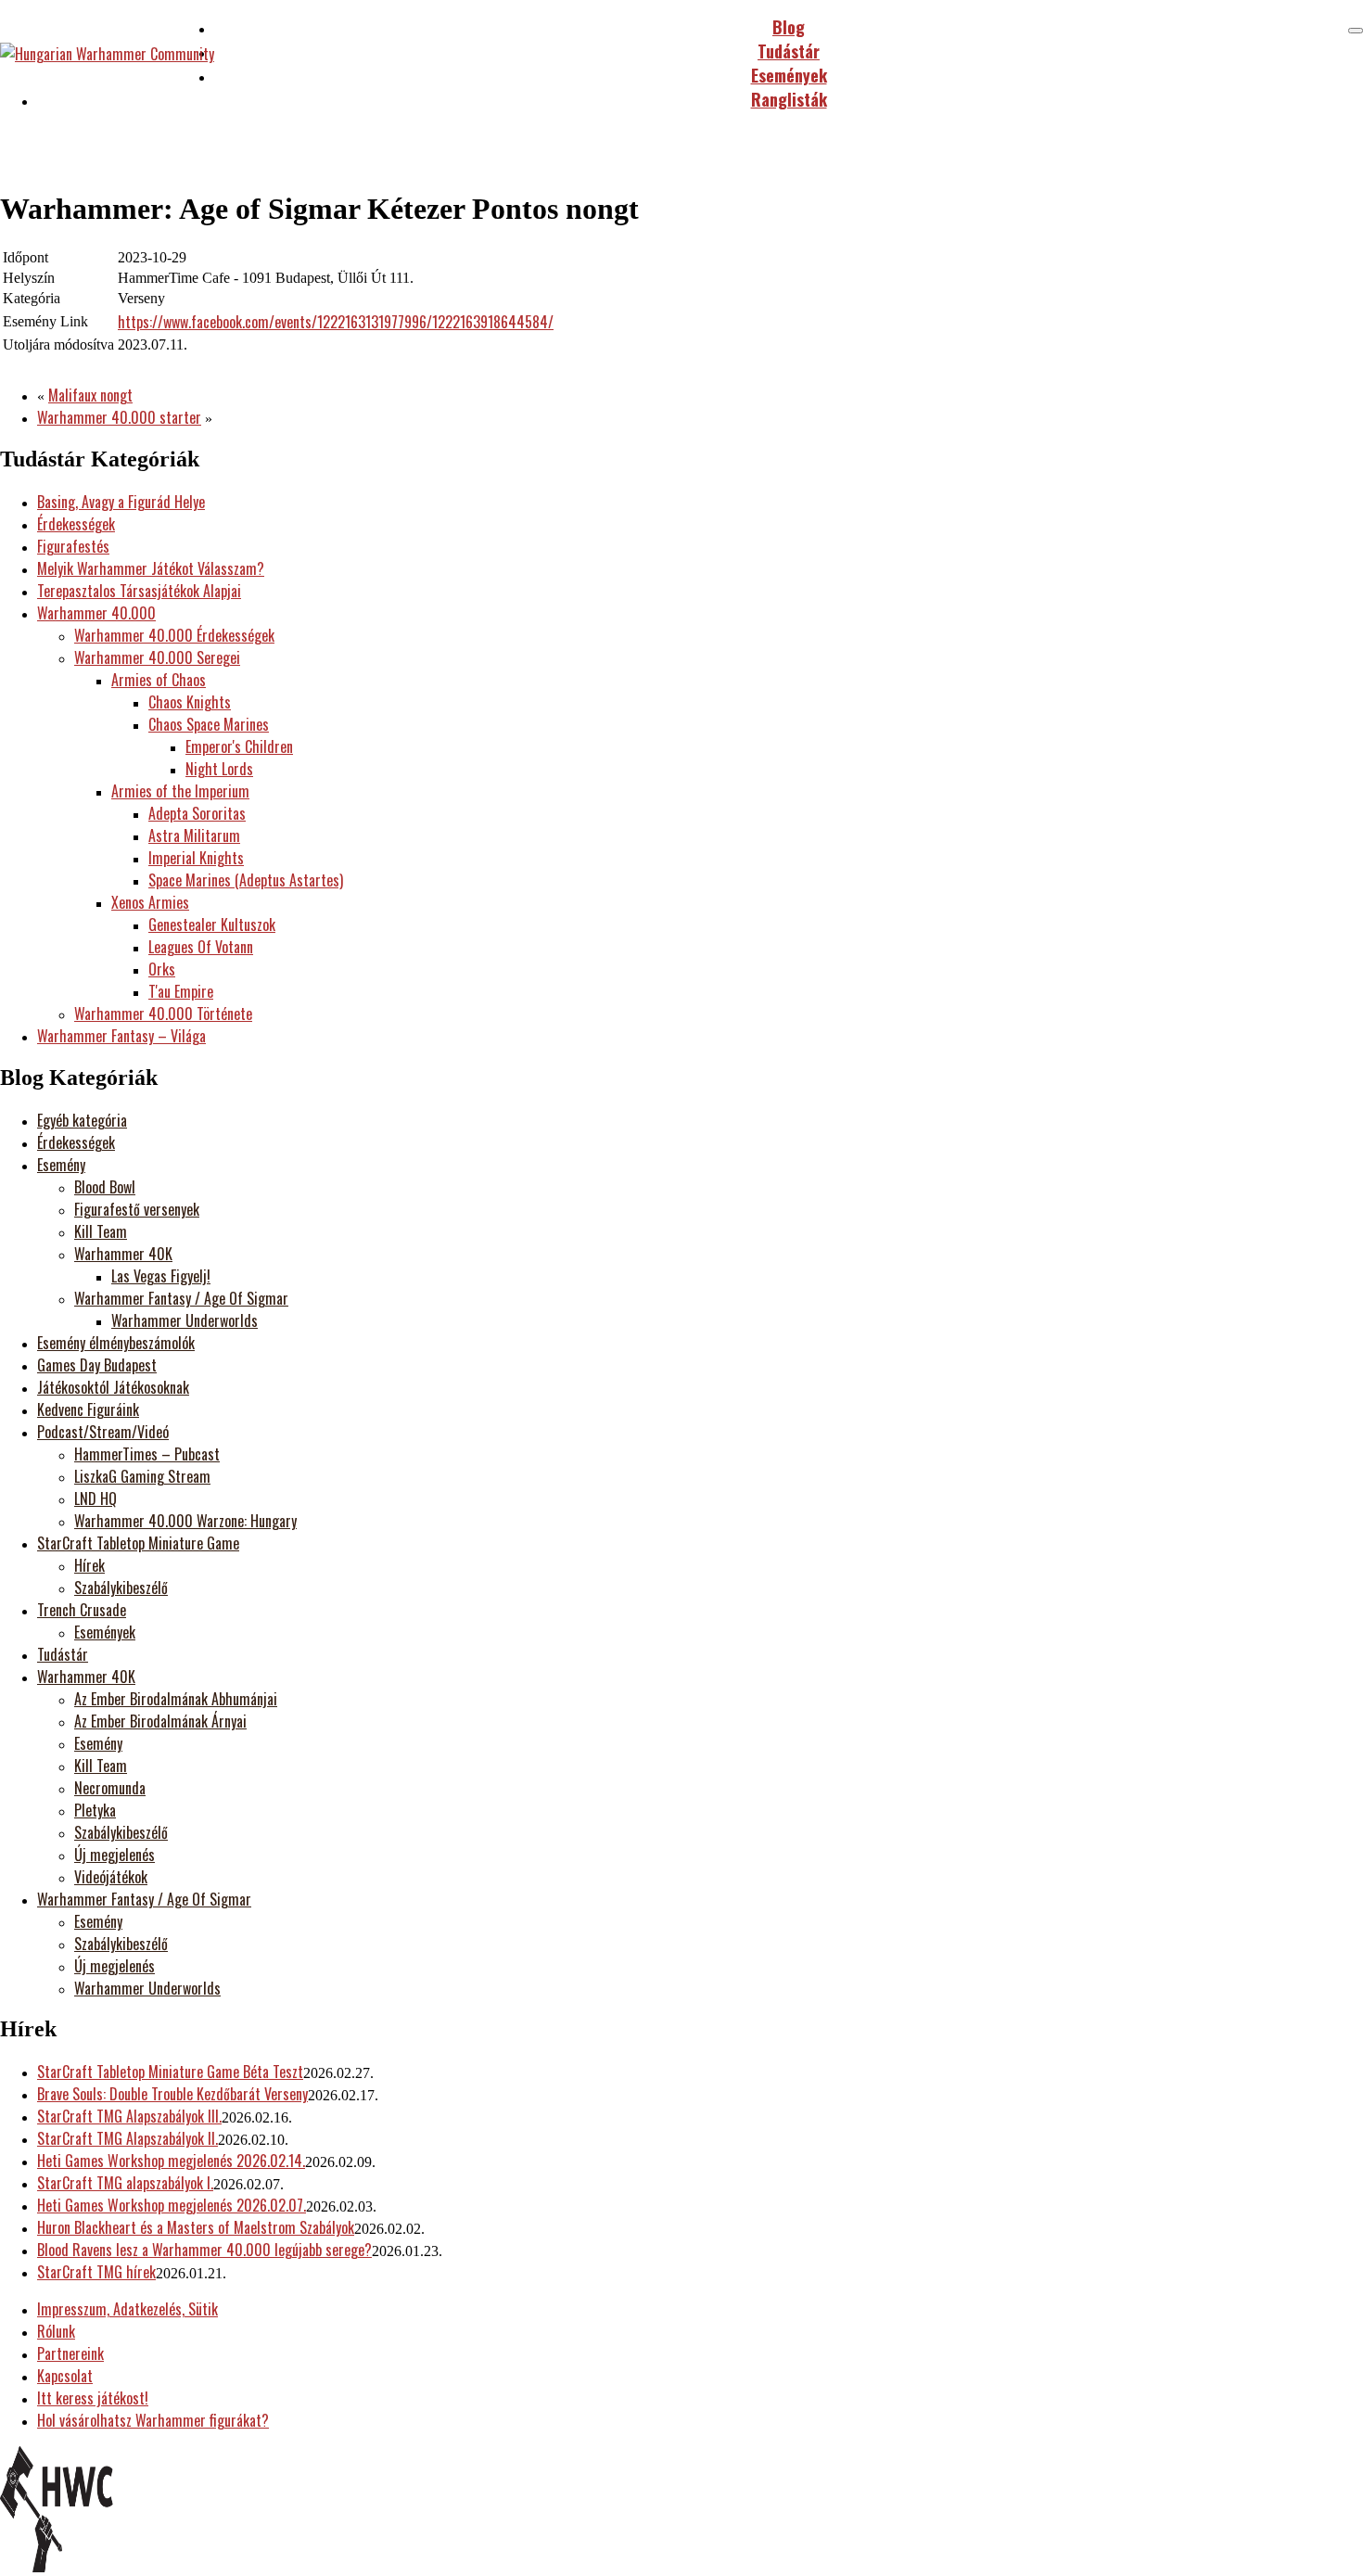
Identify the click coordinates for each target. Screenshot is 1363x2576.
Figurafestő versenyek (137, 1209)
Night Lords (219, 769)
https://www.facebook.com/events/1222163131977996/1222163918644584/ (336, 322)
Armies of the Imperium (180, 791)
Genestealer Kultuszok (212, 925)
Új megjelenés (115, 1855)
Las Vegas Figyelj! (161, 1276)
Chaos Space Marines (209, 724)
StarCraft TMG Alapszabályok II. (127, 2138)
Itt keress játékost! (93, 2398)
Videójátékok (111, 1877)
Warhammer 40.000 (96, 613)
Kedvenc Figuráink (88, 1409)
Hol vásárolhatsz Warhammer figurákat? (153, 2420)
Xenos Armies (150, 902)
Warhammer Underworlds (185, 1320)
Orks (162, 969)
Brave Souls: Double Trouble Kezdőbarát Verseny (172, 2094)
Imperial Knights (196, 858)
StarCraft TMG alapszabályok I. (125, 2183)
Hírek (89, 1565)
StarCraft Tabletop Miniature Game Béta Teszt (170, 2072)
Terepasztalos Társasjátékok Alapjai (139, 591)
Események (105, 1632)
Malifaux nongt (90, 395)
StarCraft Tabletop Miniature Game (138, 1543)
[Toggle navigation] (1356, 31)
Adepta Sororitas (197, 813)
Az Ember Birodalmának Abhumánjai (176, 1699)
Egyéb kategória (82, 1120)
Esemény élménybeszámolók (116, 1343)
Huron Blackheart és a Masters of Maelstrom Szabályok (196, 2227)
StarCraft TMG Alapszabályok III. (129, 2116)
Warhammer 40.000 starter (119, 417)
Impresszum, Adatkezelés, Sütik (127, 2309)
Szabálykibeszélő (121, 1588)
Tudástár (63, 1654)
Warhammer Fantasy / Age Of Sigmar (181, 1298)
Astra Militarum (194, 835)
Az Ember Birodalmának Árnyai (160, 1721)
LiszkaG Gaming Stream (142, 1476)
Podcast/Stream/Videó (103, 1432)
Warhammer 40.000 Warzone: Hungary (185, 1521)
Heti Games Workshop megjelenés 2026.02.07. (172, 2205)
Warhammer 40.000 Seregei (157, 657)
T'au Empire (181, 991)
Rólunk (56, 2331)
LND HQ (96, 1498)
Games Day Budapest (97, 1365)
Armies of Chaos (159, 680)
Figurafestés (73, 546)
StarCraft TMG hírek (96, 2272)
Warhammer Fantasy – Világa (121, 1036)
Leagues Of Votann (201, 947)
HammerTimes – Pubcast (147, 1454)
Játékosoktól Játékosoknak (113, 1387)
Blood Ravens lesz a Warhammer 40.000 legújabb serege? (204, 2250)
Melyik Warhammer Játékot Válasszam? (151, 568)
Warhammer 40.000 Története (163, 1014)
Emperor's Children (239, 746)
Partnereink (70, 2353)
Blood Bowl (105, 1187)
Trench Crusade (82, 1610)
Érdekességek (76, 524)
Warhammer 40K (123, 1254)
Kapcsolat (65, 2376)
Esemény (61, 1165)
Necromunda (110, 1788)
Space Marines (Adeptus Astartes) (246, 880)
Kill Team (101, 1231)
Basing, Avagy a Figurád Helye (121, 502)
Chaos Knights (190, 702)
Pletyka (95, 1810)
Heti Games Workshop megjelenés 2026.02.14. (171, 2161)
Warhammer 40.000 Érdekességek (174, 635)
